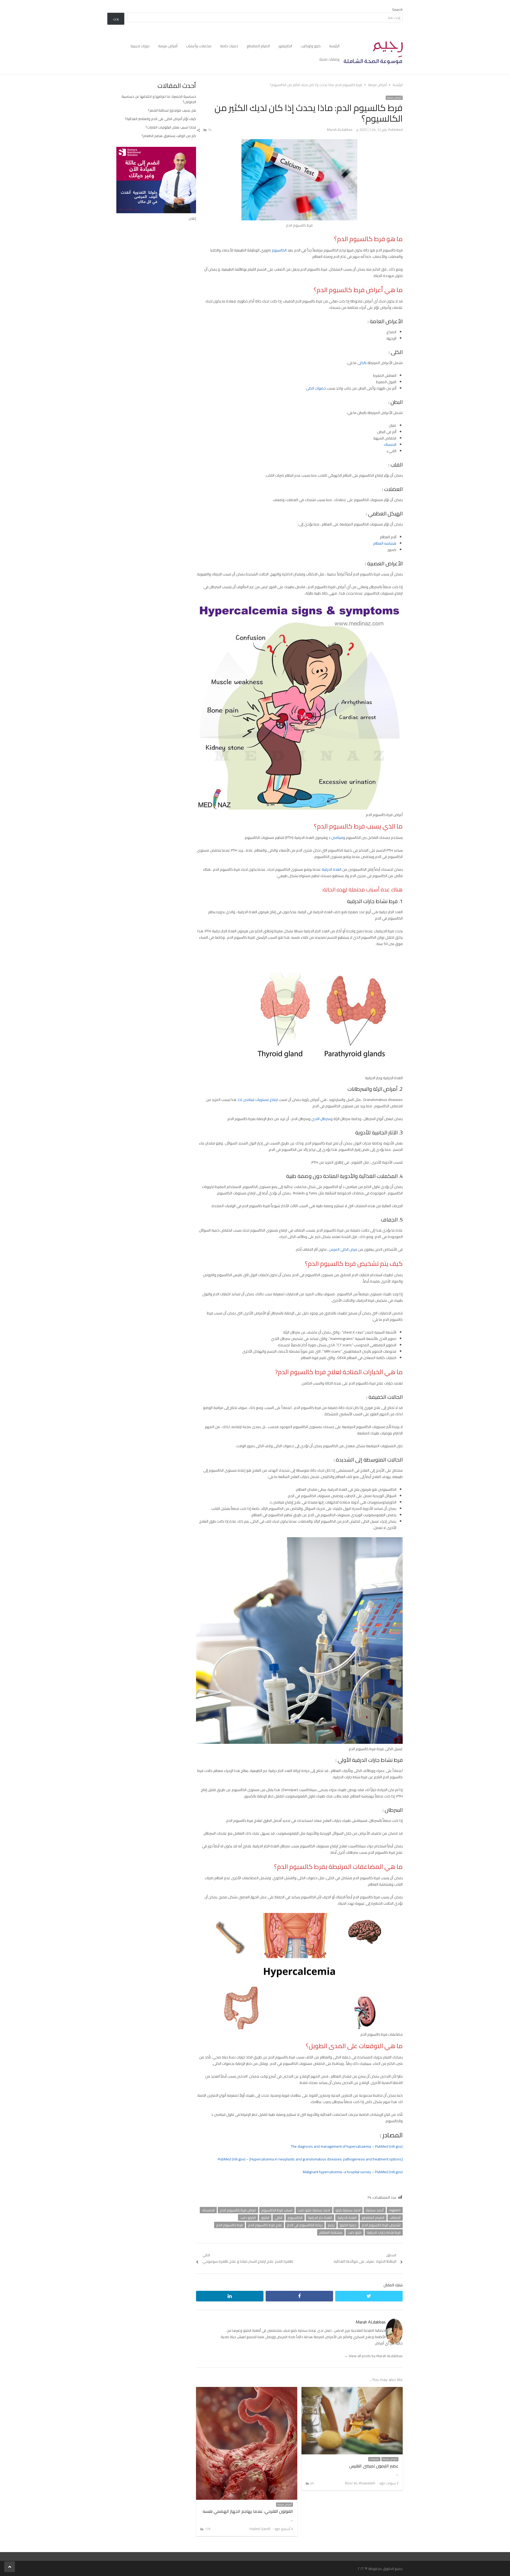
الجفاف (395, 2218)
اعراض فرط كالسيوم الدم (238, 2210)
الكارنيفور (285, 46)
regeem (395, 2210)
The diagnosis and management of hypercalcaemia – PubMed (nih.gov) (347, 2146)
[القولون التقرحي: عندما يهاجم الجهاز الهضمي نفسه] (247, 2390)
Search (397, 10)
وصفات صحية (329, 59)
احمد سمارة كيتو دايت (314, 2210)
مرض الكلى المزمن (343, 1249)
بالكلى (362, 363)
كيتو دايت (355, 2232)
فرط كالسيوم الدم (229, 2225)
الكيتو (265, 2218)
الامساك (390, 445)
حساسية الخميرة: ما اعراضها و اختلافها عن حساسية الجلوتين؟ (159, 99)
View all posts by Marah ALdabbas (373, 2356)
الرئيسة (334, 46)
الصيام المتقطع (258, 46)
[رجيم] (373, 53)
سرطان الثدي (321, 1119)
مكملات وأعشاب (199, 46)
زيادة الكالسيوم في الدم (305, 2225)
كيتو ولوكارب (311, 46)
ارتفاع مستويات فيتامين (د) (258, 1100)
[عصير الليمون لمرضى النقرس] (352, 2390)
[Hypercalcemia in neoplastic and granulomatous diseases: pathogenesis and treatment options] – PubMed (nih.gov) (310, 2159)
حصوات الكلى (316, 388)
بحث (116, 19)
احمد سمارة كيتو (348, 2210)
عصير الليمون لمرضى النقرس (374, 2466)
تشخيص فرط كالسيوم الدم (381, 2225)
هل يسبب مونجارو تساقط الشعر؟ (172, 110)
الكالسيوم (279, 250)
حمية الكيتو (348, 2225)
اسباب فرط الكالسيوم (277, 2210)
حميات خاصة (229, 46)
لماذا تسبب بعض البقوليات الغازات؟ (171, 127)
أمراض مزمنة (168, 46)
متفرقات (374, 2459)
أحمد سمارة (375, 2210)
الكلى (279, 2218)
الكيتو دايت (248, 2218)
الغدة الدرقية (331, 869)
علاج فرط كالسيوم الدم (265, 2225)
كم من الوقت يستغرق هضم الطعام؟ (169, 136)
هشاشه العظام (385, 543)
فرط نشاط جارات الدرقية (384, 2232)
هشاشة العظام (331, 2232)
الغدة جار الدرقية (320, 2218)
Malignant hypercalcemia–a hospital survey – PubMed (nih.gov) (353, 2172)
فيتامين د (336, 838)
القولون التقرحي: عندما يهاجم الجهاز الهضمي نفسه (248, 2511)
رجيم (331, 2225)
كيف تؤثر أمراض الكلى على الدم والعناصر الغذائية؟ (160, 119)
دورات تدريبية (140, 46)
